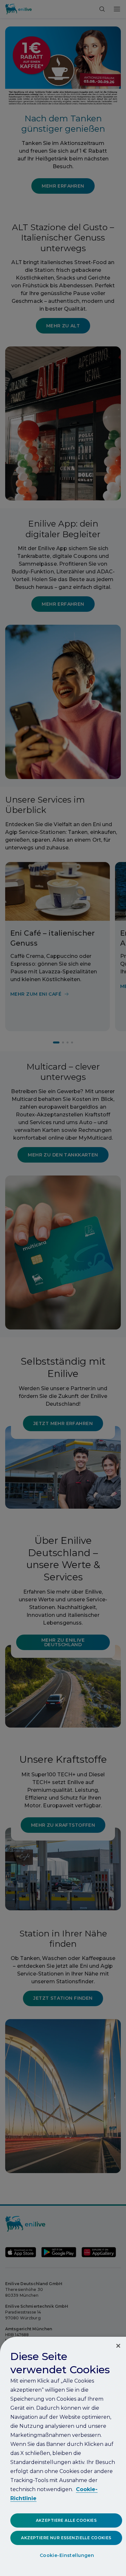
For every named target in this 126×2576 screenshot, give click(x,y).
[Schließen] (118, 2346)
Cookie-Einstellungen (67, 2555)
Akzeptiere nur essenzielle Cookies (66, 2538)
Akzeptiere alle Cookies (66, 2520)
